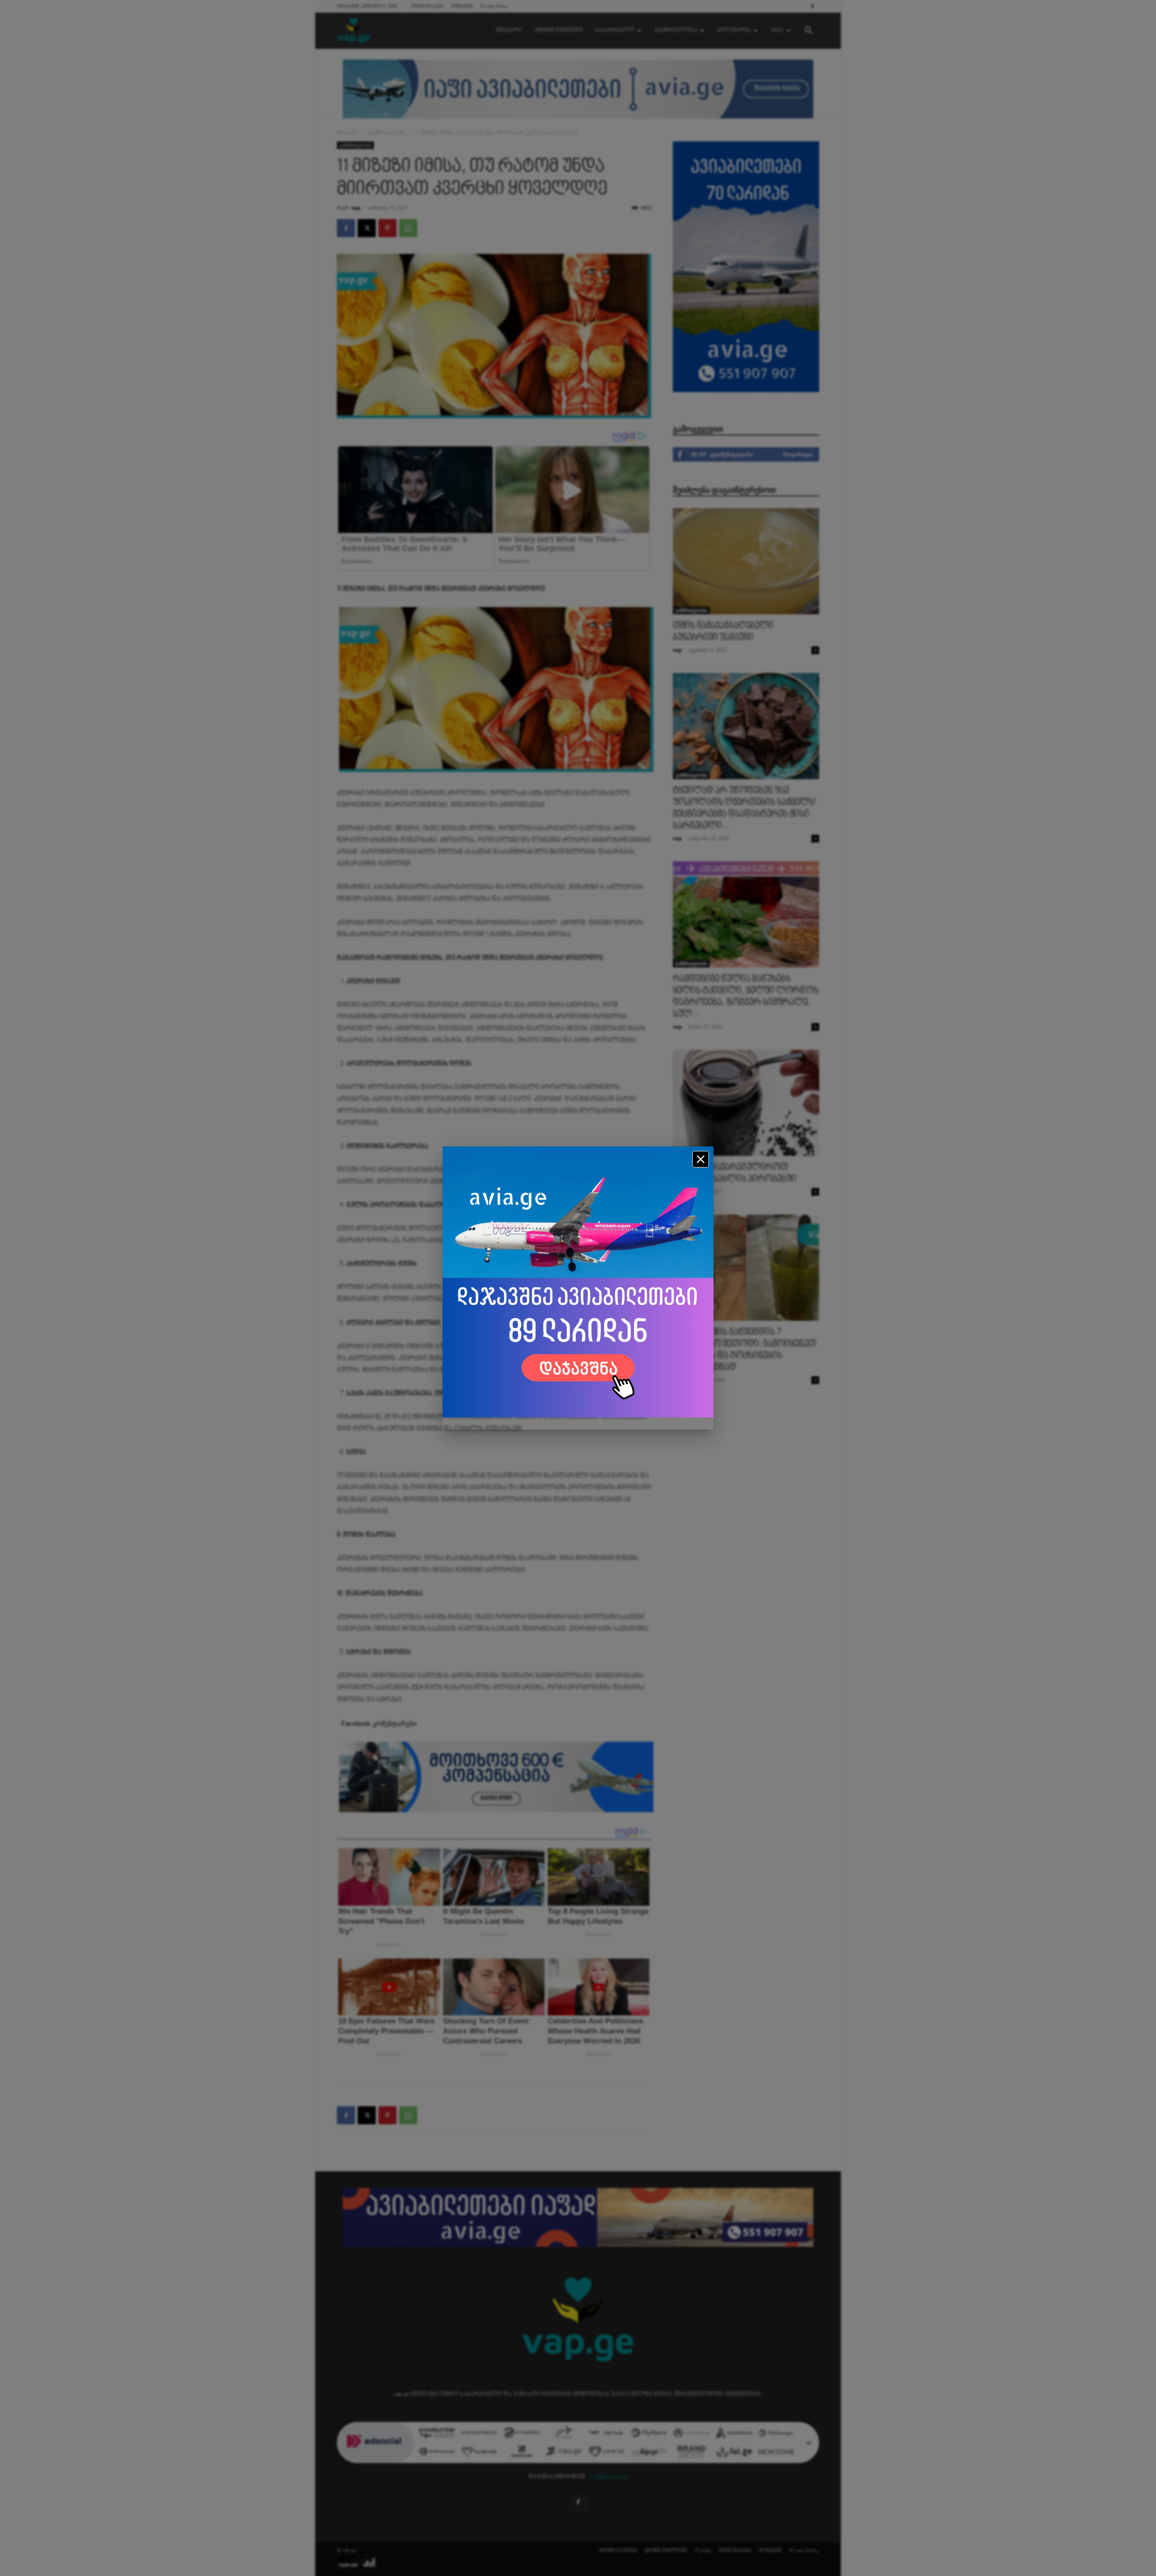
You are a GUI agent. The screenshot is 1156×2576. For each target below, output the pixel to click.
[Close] (701, 1159)
